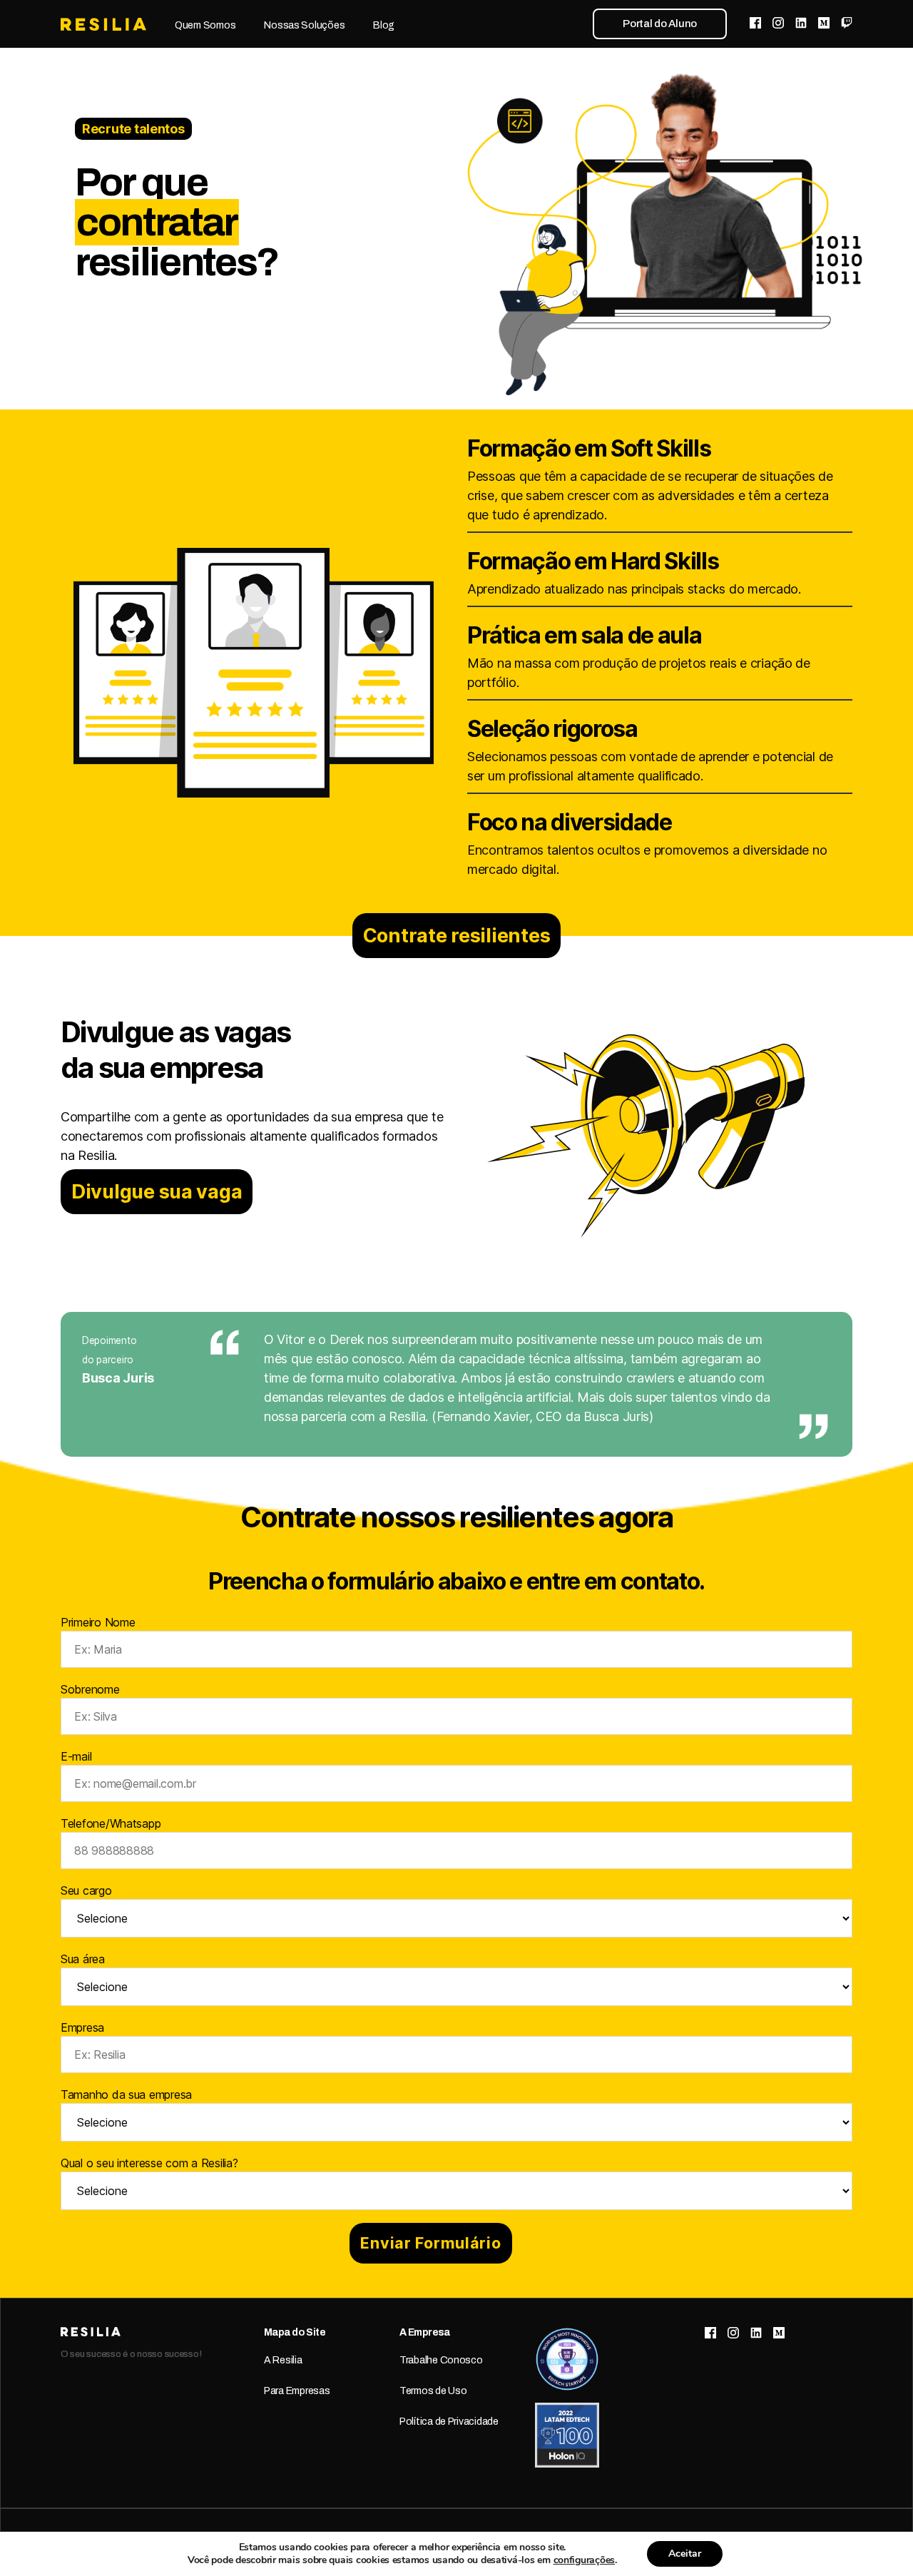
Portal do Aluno (660, 24)
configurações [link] (585, 2560)
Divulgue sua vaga (157, 1192)
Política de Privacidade (449, 2422)
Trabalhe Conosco (441, 2360)
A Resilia (283, 2360)
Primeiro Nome (98, 1622)
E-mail (76, 1756)
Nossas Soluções (304, 25)
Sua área (83, 1959)
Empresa (82, 2027)
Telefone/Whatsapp (111, 1823)
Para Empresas (297, 2391)
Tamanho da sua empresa (126, 2094)
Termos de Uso (433, 2391)
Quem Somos (205, 25)
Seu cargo (86, 1890)
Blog (384, 25)
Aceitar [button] (685, 2554)
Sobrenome (90, 1689)
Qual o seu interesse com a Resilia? (149, 2163)
